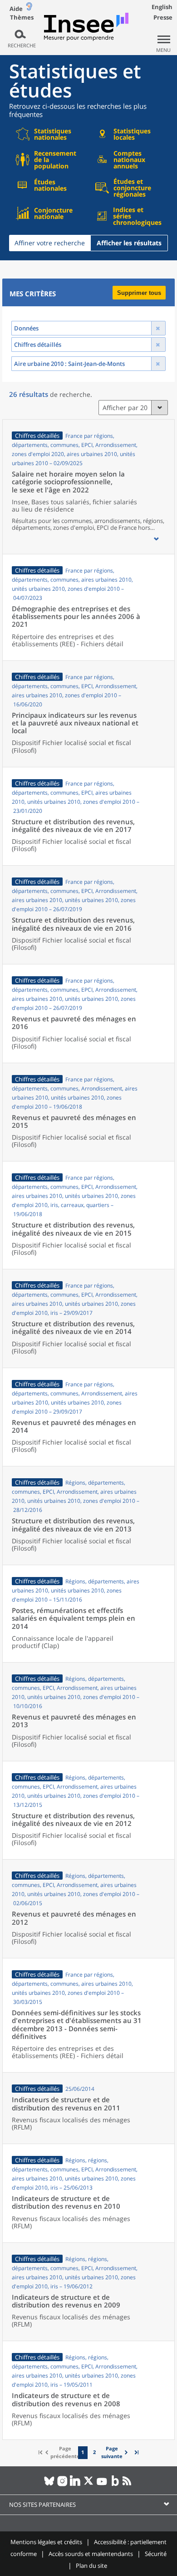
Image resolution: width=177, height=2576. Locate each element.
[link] (115, 2452)
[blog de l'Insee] (115, 2485)
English (162, 7)
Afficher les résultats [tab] (129, 243)
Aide (16, 9)
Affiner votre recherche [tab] (50, 243)
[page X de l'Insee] (89, 2485)
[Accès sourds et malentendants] (29, 8)
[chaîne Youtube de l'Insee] (102, 2485)
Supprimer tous (139, 293)
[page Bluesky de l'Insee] (49, 2485)
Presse (163, 17)
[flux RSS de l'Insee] (128, 2485)
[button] (156, 539)
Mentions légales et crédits (46, 2542)
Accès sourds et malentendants (91, 2554)
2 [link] (94, 2452)
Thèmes (22, 18)
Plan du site (91, 2566)
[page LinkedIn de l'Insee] (76, 2485)
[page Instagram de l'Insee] (62, 2485)
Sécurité (156, 2554)
